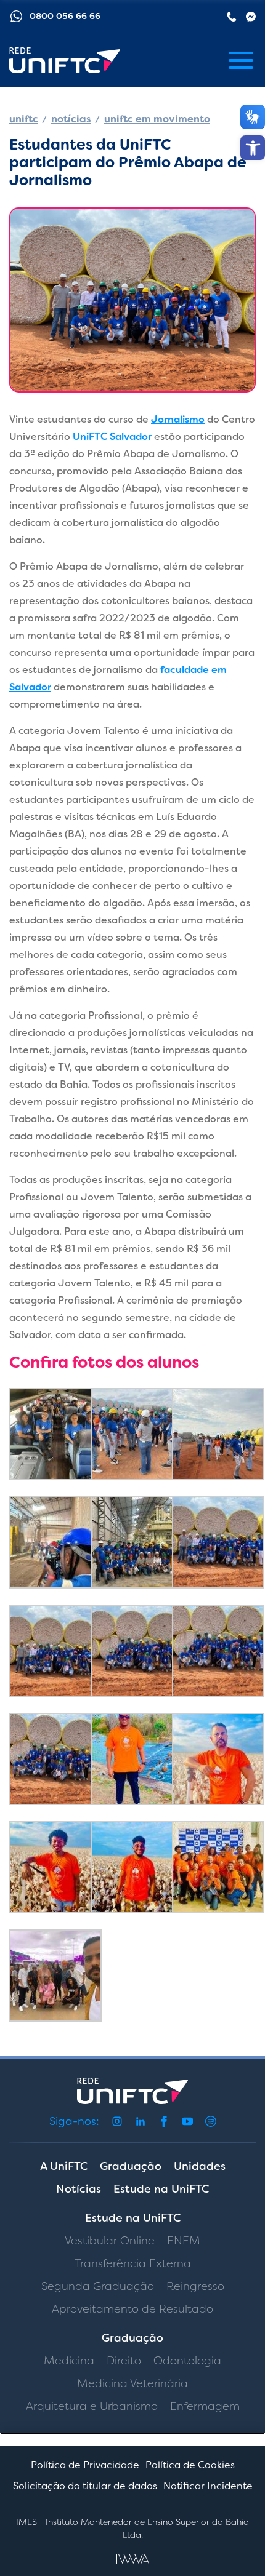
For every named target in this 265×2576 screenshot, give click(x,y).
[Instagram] (117, 2121)
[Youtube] (187, 2121)
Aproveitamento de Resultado (132, 2309)
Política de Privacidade (85, 2465)
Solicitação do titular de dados (85, 2486)
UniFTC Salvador (112, 437)
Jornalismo (178, 419)
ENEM (184, 2241)
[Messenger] (251, 17)
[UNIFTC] (65, 61)
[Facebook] (164, 2121)
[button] (253, 148)
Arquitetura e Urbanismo (92, 2406)
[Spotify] (211, 2121)
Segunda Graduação (98, 2286)
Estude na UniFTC (161, 2189)
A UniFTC (64, 2166)
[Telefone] (232, 17)
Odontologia (187, 2361)
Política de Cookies (190, 2465)
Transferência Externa (133, 2263)
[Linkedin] (141, 2121)
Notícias (79, 2189)
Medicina (69, 2361)
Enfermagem (205, 2406)
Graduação (131, 2166)
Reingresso (195, 2286)
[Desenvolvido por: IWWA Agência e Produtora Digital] (133, 2559)
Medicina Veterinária (132, 2383)
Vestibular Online (110, 2241)
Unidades (200, 2166)
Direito (124, 2361)
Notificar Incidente (208, 2486)
